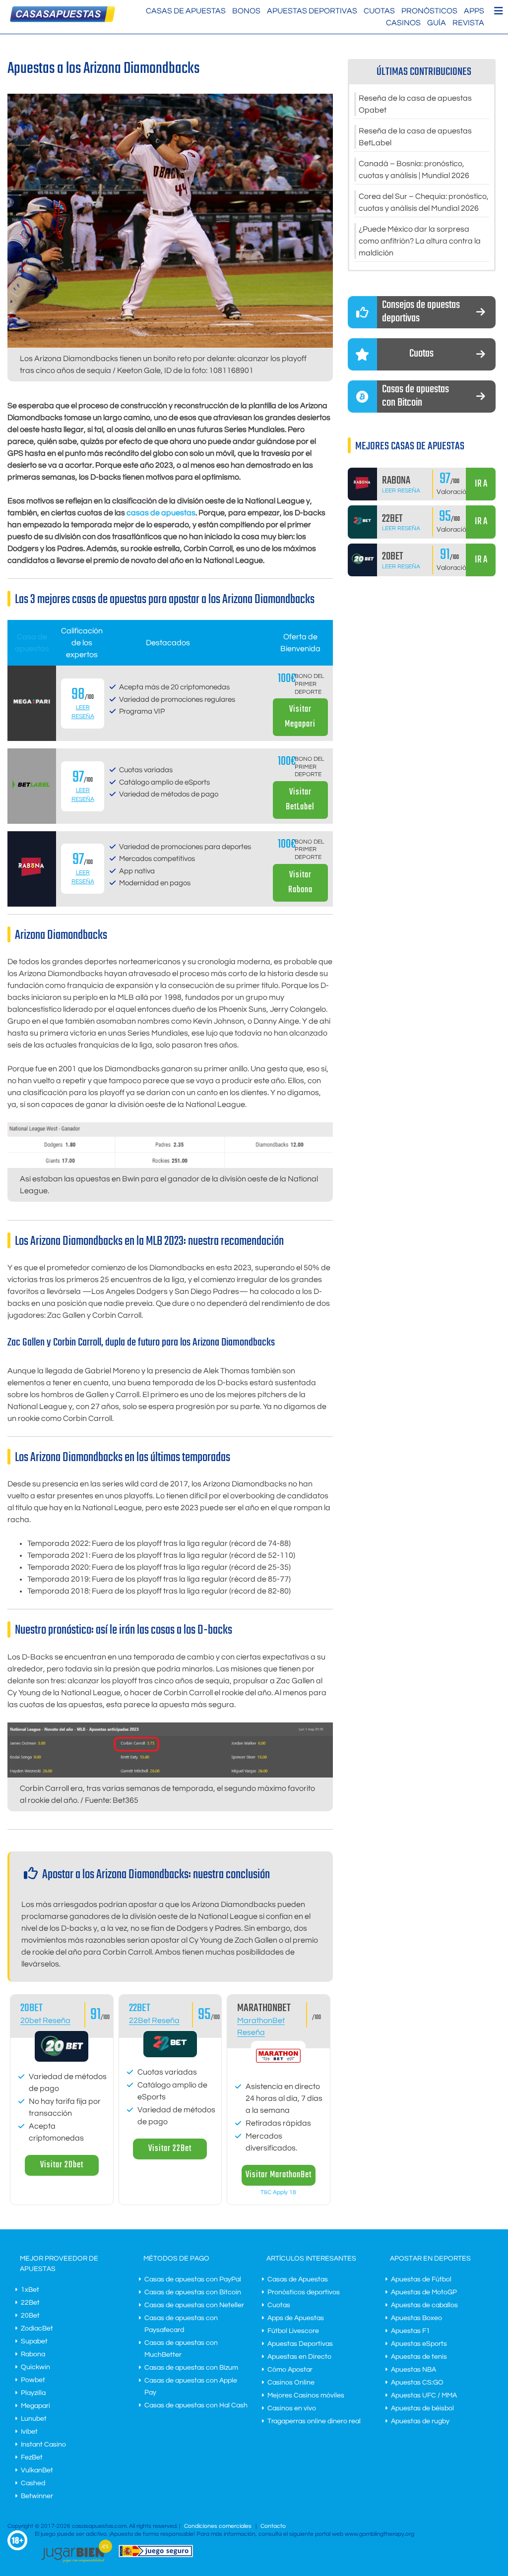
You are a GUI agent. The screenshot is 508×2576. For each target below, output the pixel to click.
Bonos (246, 11)
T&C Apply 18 (278, 2192)
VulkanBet (37, 2470)
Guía (437, 23)
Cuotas (379, 11)
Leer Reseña (401, 491)
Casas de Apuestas (186, 11)
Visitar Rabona (300, 883)
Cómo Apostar (290, 2370)
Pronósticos (429, 11)
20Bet (30, 2316)
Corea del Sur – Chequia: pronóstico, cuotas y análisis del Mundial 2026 (424, 202)
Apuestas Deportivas (312, 11)
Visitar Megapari (300, 717)
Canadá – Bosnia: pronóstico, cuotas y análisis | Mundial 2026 (414, 170)
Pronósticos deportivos (304, 2292)
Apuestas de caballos (424, 2305)
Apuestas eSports (419, 2344)
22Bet (140, 2008)
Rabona (33, 2354)
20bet (32, 2008)
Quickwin (35, 2367)
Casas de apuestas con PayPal (193, 2279)
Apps (474, 11)
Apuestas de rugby (420, 2421)
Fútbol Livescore (293, 2331)
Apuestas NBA (413, 2370)
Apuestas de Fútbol (421, 2279)
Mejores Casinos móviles (306, 2395)
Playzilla (33, 2393)
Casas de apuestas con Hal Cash (196, 2405)
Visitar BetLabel (300, 800)
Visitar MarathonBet (279, 2175)
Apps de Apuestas (296, 2318)
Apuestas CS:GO (417, 2383)
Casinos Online (291, 2383)
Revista (468, 23)
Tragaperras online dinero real (314, 2421)
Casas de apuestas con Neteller (194, 2305)
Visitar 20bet (62, 2165)
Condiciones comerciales (219, 2526)
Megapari (35, 2406)
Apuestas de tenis (419, 2357)
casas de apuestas (161, 513)
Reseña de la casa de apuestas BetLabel (415, 137)
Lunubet (34, 2419)
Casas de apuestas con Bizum (191, 2368)
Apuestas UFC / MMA (424, 2395)
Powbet (33, 2380)
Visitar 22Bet (170, 2149)
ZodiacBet (37, 2329)
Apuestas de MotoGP (424, 2292)
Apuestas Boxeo (416, 2318)
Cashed (33, 2483)
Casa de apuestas (32, 643)
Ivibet (29, 2432)
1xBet (30, 2290)
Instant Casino (43, 2445)
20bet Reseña (45, 2021)
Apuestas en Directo (299, 2357)
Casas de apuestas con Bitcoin (193, 2292)
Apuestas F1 (411, 2331)
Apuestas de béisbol (422, 2408)
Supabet (34, 2341)
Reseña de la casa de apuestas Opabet (415, 104)
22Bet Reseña (154, 2021)
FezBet (32, 2457)
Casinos (403, 23)
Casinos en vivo (292, 2408)
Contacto (273, 2526)
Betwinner (37, 2496)
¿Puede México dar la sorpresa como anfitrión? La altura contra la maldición (420, 241)
